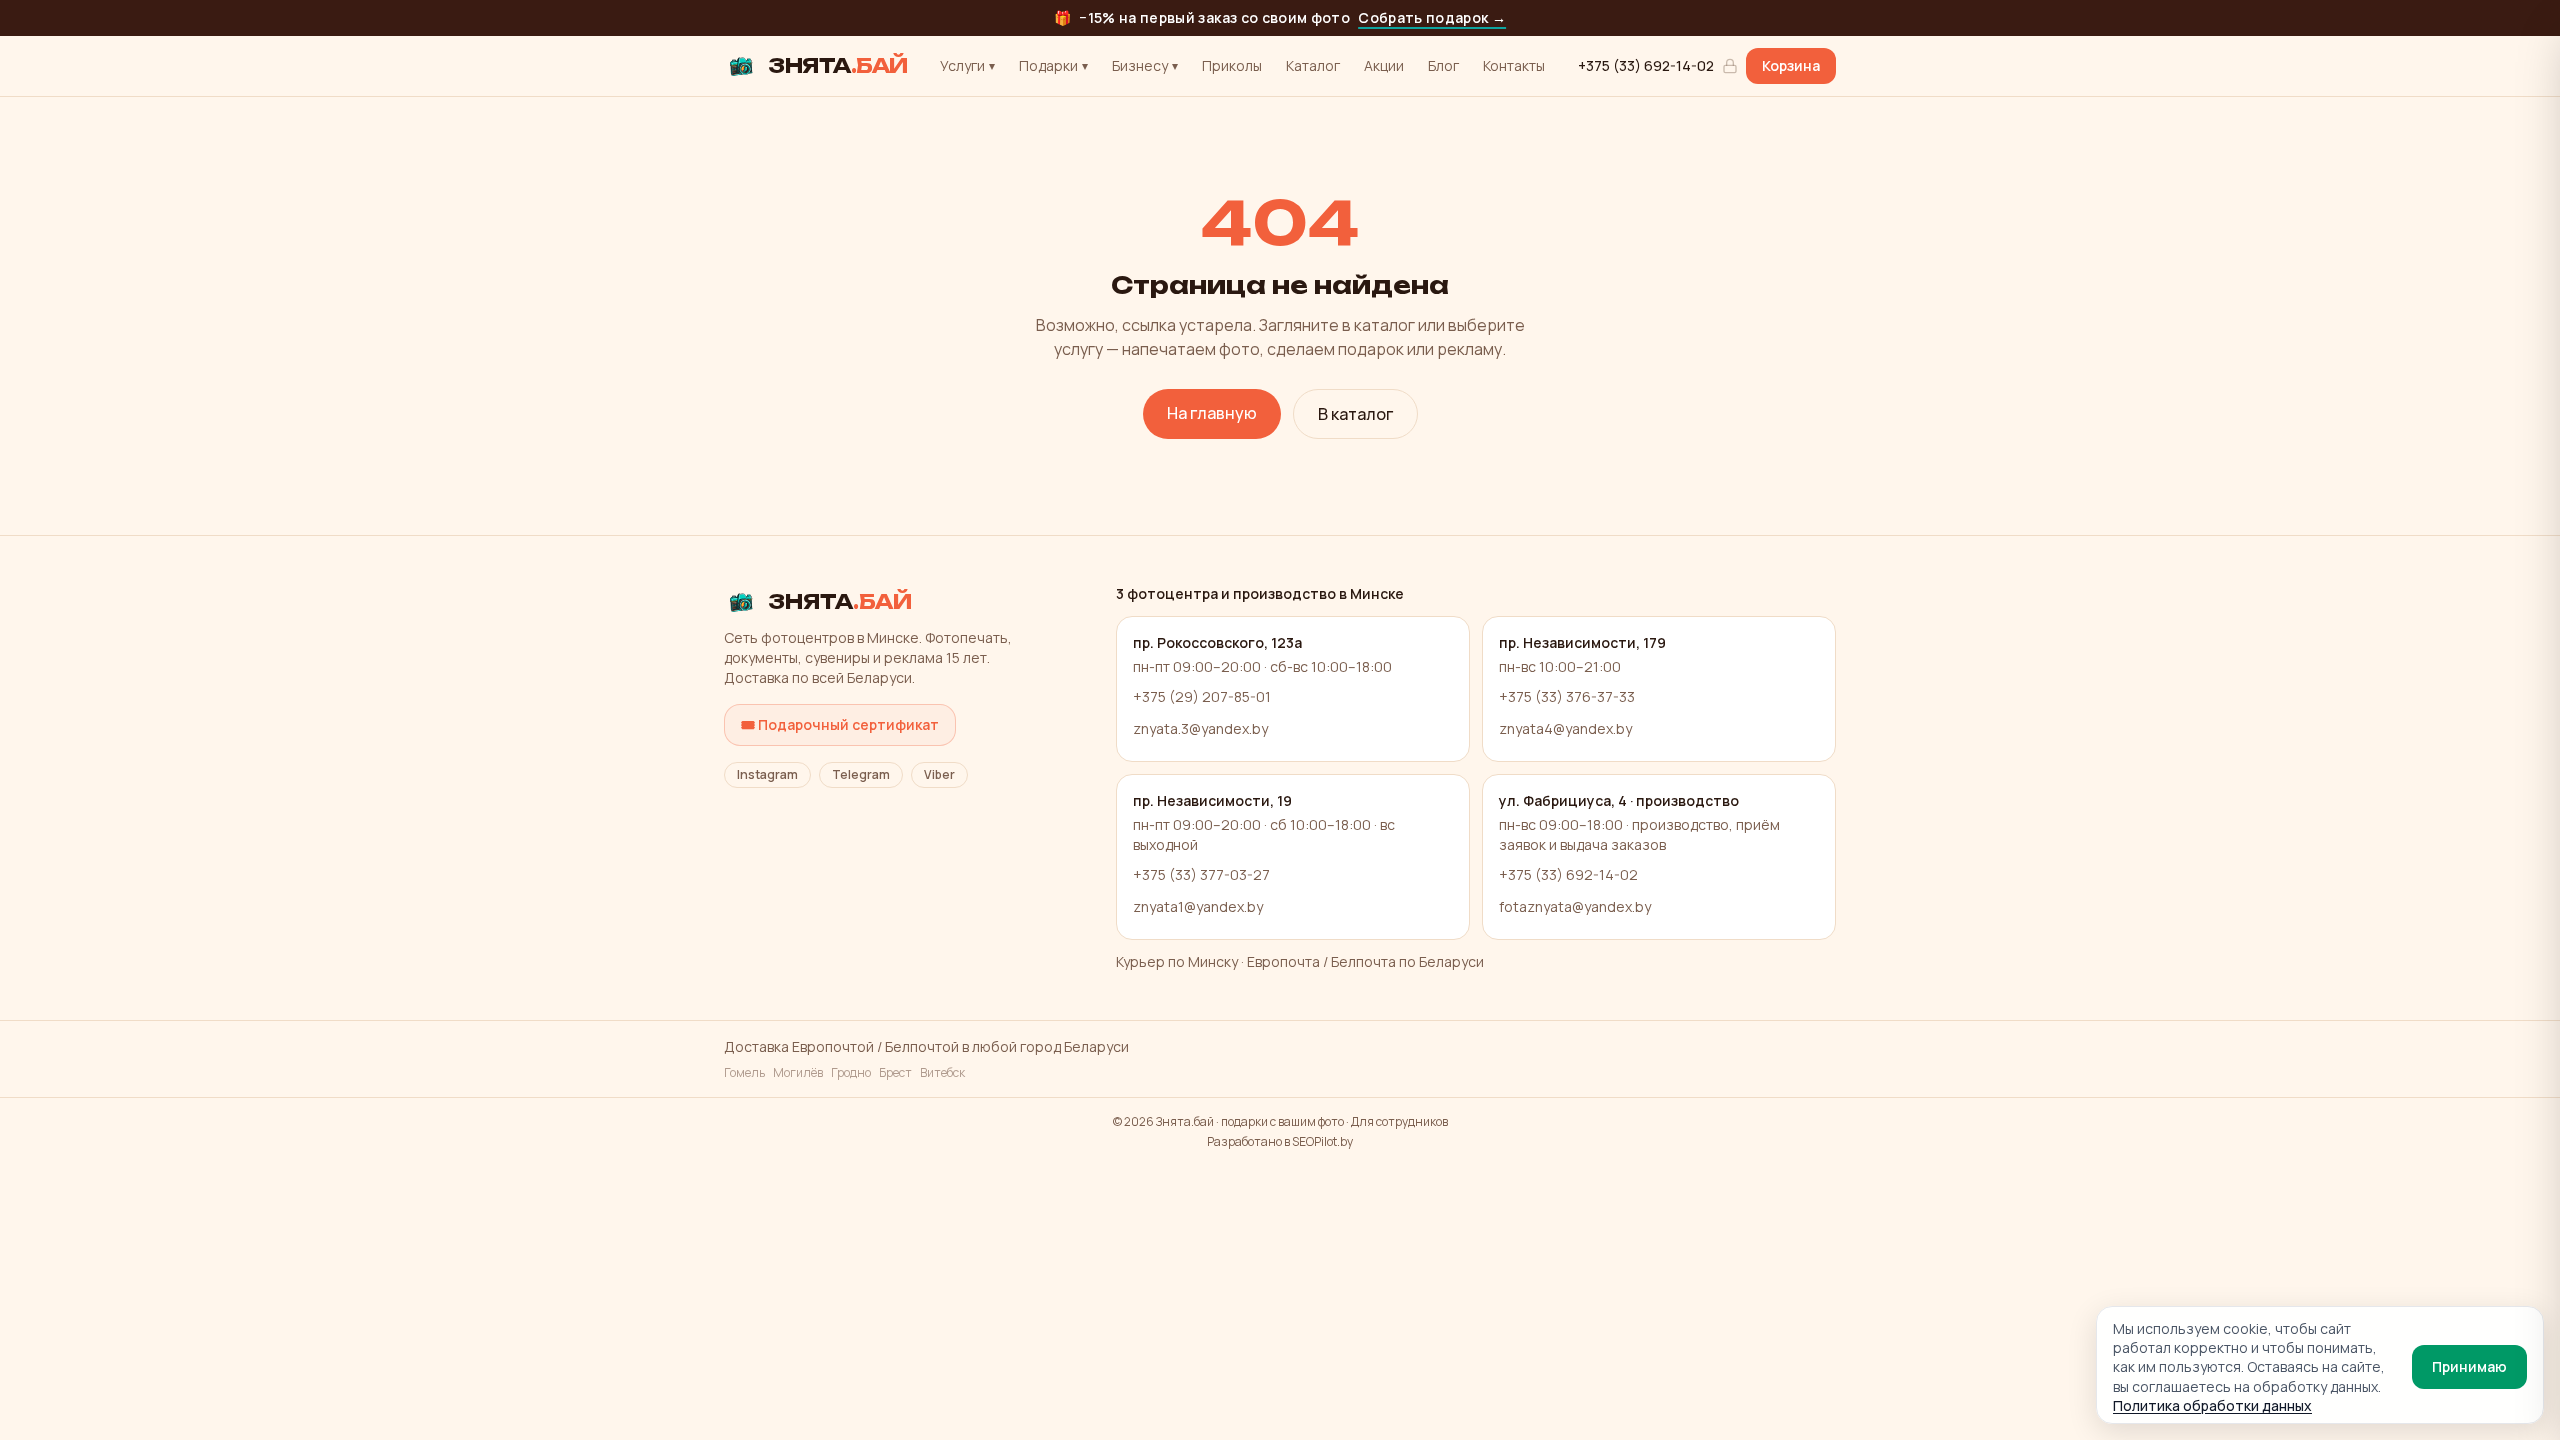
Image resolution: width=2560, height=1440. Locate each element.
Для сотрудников (1399, 1121)
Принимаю (2469, 1366)
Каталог (1313, 65)
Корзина (1791, 65)
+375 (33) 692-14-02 (1646, 65)
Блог (1443, 65)
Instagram (767, 774)
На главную (1212, 413)
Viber (939, 774)
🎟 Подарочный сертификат (840, 724)
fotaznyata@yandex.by (1575, 906)
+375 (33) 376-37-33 (1567, 696)
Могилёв (798, 1073)
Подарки (1053, 65)
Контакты (1514, 65)
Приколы (1232, 65)
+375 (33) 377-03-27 (1201, 874)
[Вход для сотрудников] (1730, 66)
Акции (1384, 65)
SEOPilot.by (1322, 1141)
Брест (895, 1073)
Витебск (942, 1073)
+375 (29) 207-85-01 (1202, 696)
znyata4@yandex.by (1565, 728)
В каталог (1355, 414)
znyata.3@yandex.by (1200, 728)
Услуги (967, 65)
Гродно (851, 1073)
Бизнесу (1145, 65)
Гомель (744, 1073)
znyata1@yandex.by (1198, 906)
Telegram (861, 774)
